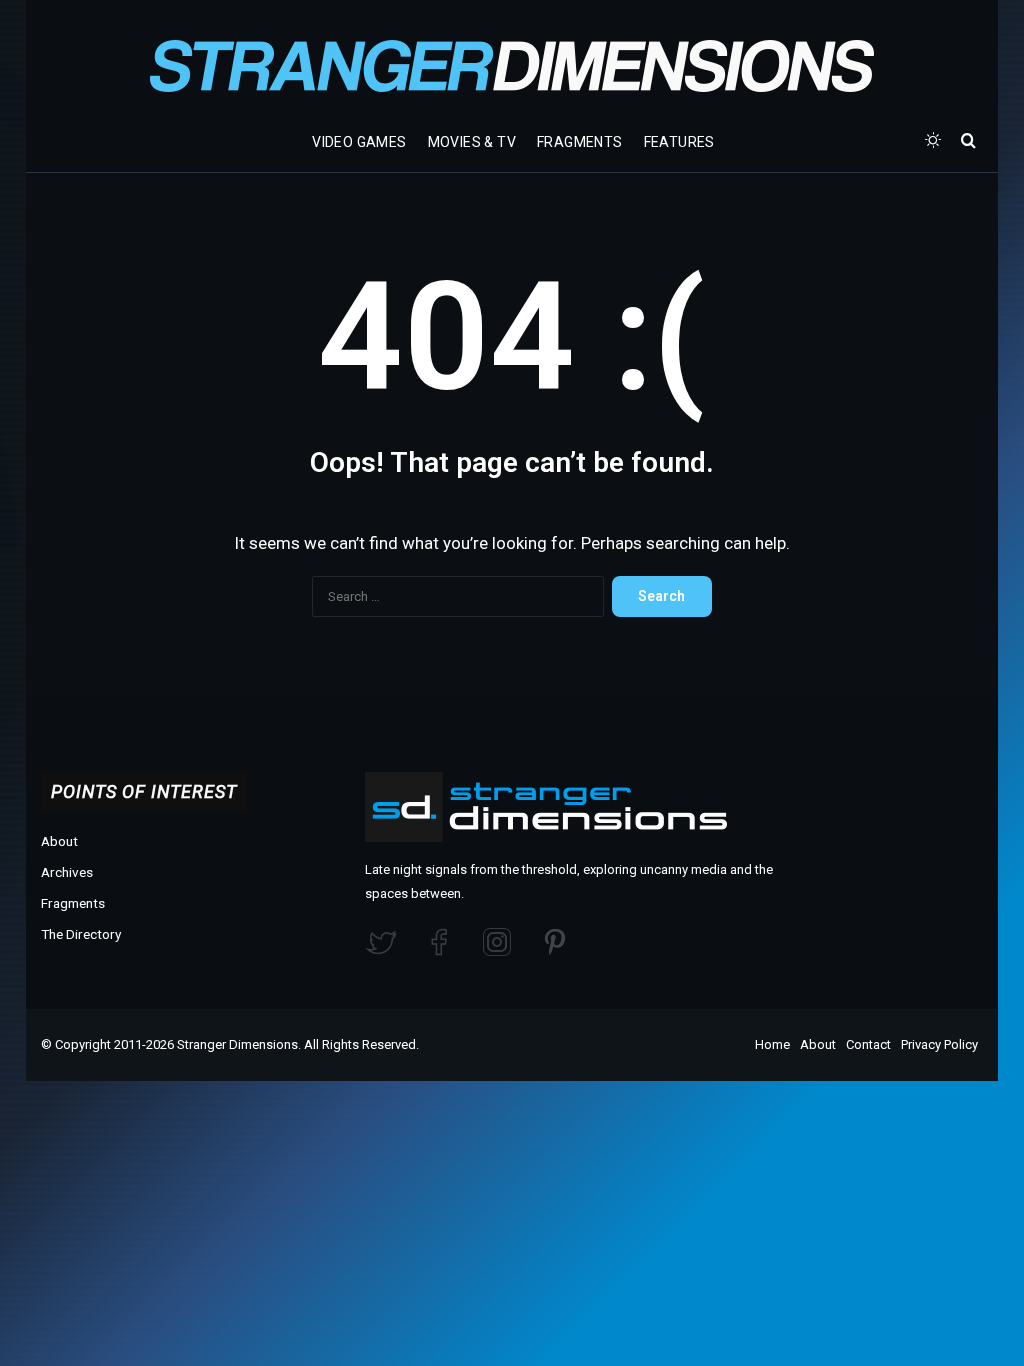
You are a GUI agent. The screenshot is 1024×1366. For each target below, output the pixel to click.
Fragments (580, 142)
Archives (67, 872)
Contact (868, 1044)
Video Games (359, 142)
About (59, 841)
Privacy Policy (939, 1044)
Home (772, 1044)
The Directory (81, 934)
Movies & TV (472, 142)
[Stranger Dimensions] (512, 66)
